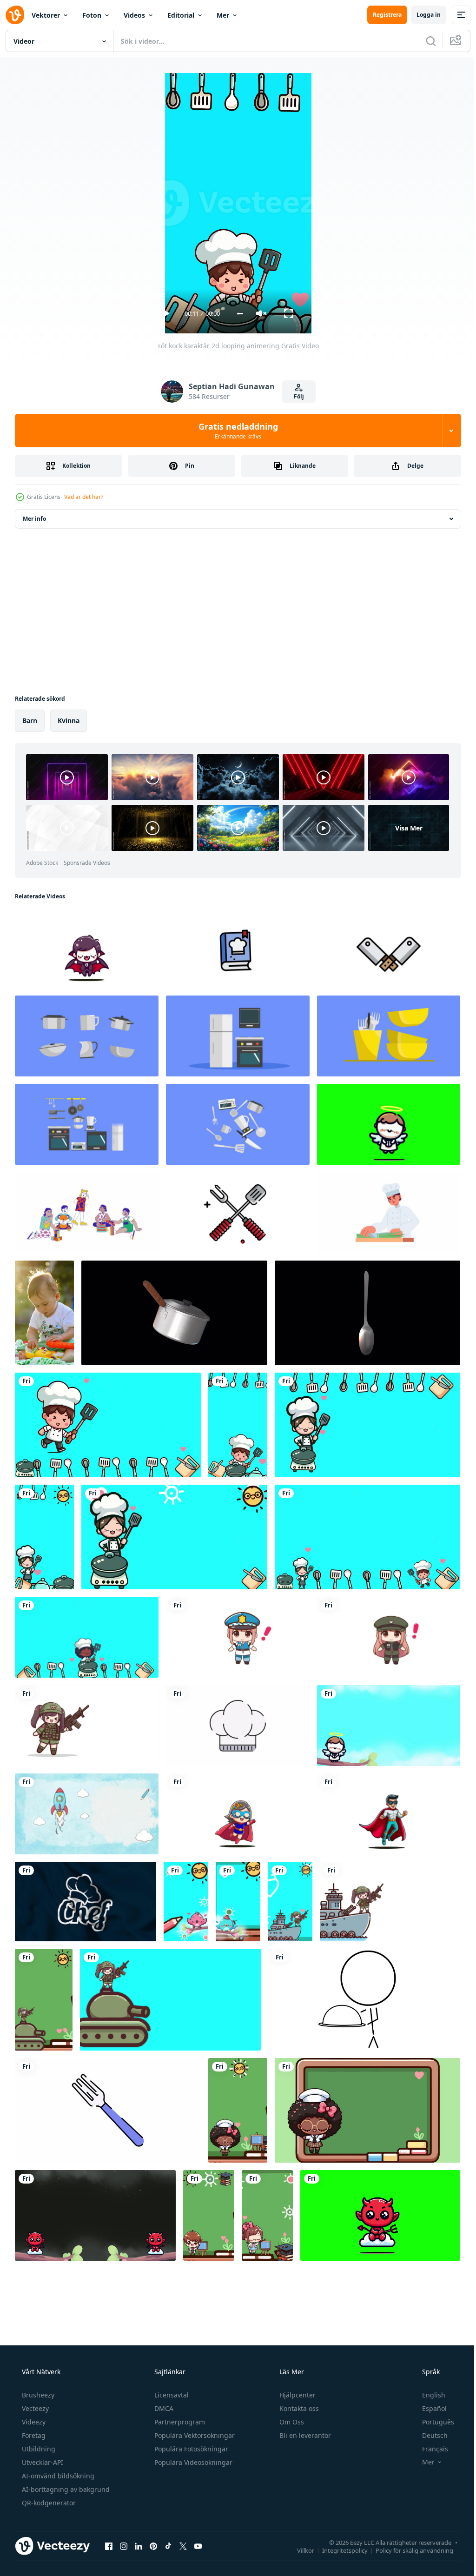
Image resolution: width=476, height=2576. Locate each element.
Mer (223, 15)
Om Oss (291, 2422)
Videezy (33, 2422)
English (428, 2395)
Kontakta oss (298, 2408)
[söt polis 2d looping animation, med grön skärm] (238, 1637)
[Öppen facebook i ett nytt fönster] (109, 2546)
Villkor (299, 2550)
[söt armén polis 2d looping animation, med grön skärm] (389, 1637)
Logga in (422, 15)
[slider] (236, 314)
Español (428, 2408)
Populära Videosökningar (192, 2462)
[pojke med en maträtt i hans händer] (364, 2000)
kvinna (69, 720)
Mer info (34, 519)
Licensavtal (171, 2395)
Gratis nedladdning (235, 431)
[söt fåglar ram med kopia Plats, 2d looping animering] (186, 1902)
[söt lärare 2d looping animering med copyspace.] (238, 2110)
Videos (134, 15)
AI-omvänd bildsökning (57, 2476)
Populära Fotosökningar (190, 2449)
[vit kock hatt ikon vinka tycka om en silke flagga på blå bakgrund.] (86, 1902)
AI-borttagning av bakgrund (65, 2489)
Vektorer (46, 15)
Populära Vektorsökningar (194, 2435)
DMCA (163, 2408)
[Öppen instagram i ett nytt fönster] (124, 2546)
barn (30, 720)
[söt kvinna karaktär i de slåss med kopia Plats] (290, 1902)
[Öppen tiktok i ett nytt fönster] (168, 2546)
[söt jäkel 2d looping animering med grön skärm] (380, 2215)
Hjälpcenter (297, 2395)
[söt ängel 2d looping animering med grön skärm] (389, 1124)
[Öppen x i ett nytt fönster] (183, 2546)
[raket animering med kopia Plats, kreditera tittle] (87, 1814)
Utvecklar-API (42, 2462)
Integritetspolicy (338, 2550)
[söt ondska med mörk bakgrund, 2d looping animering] (95, 2215)
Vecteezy (34, 2408)
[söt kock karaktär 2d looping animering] (108, 1425)
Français (429, 2449)
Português (432, 2422)
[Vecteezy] (15, 15)
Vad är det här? (84, 497)
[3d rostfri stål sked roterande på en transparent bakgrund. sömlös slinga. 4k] (367, 1313)
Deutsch (429, 2435)
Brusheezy (37, 2395)
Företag (33, 2435)
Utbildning (38, 2449)
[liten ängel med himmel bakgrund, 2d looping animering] (389, 1726)
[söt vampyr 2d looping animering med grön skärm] (87, 948)
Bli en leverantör (304, 2435)
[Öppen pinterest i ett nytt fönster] (153, 2546)
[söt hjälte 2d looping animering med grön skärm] (238, 1814)
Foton (92, 15)
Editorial (181, 15)
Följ (295, 396)
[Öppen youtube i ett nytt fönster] (198, 2546)
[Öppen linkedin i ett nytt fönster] (139, 2546)
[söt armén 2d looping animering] (87, 1726)
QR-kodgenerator (48, 2503)
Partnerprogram (179, 2422)
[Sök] (424, 41)
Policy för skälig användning (407, 2550)
